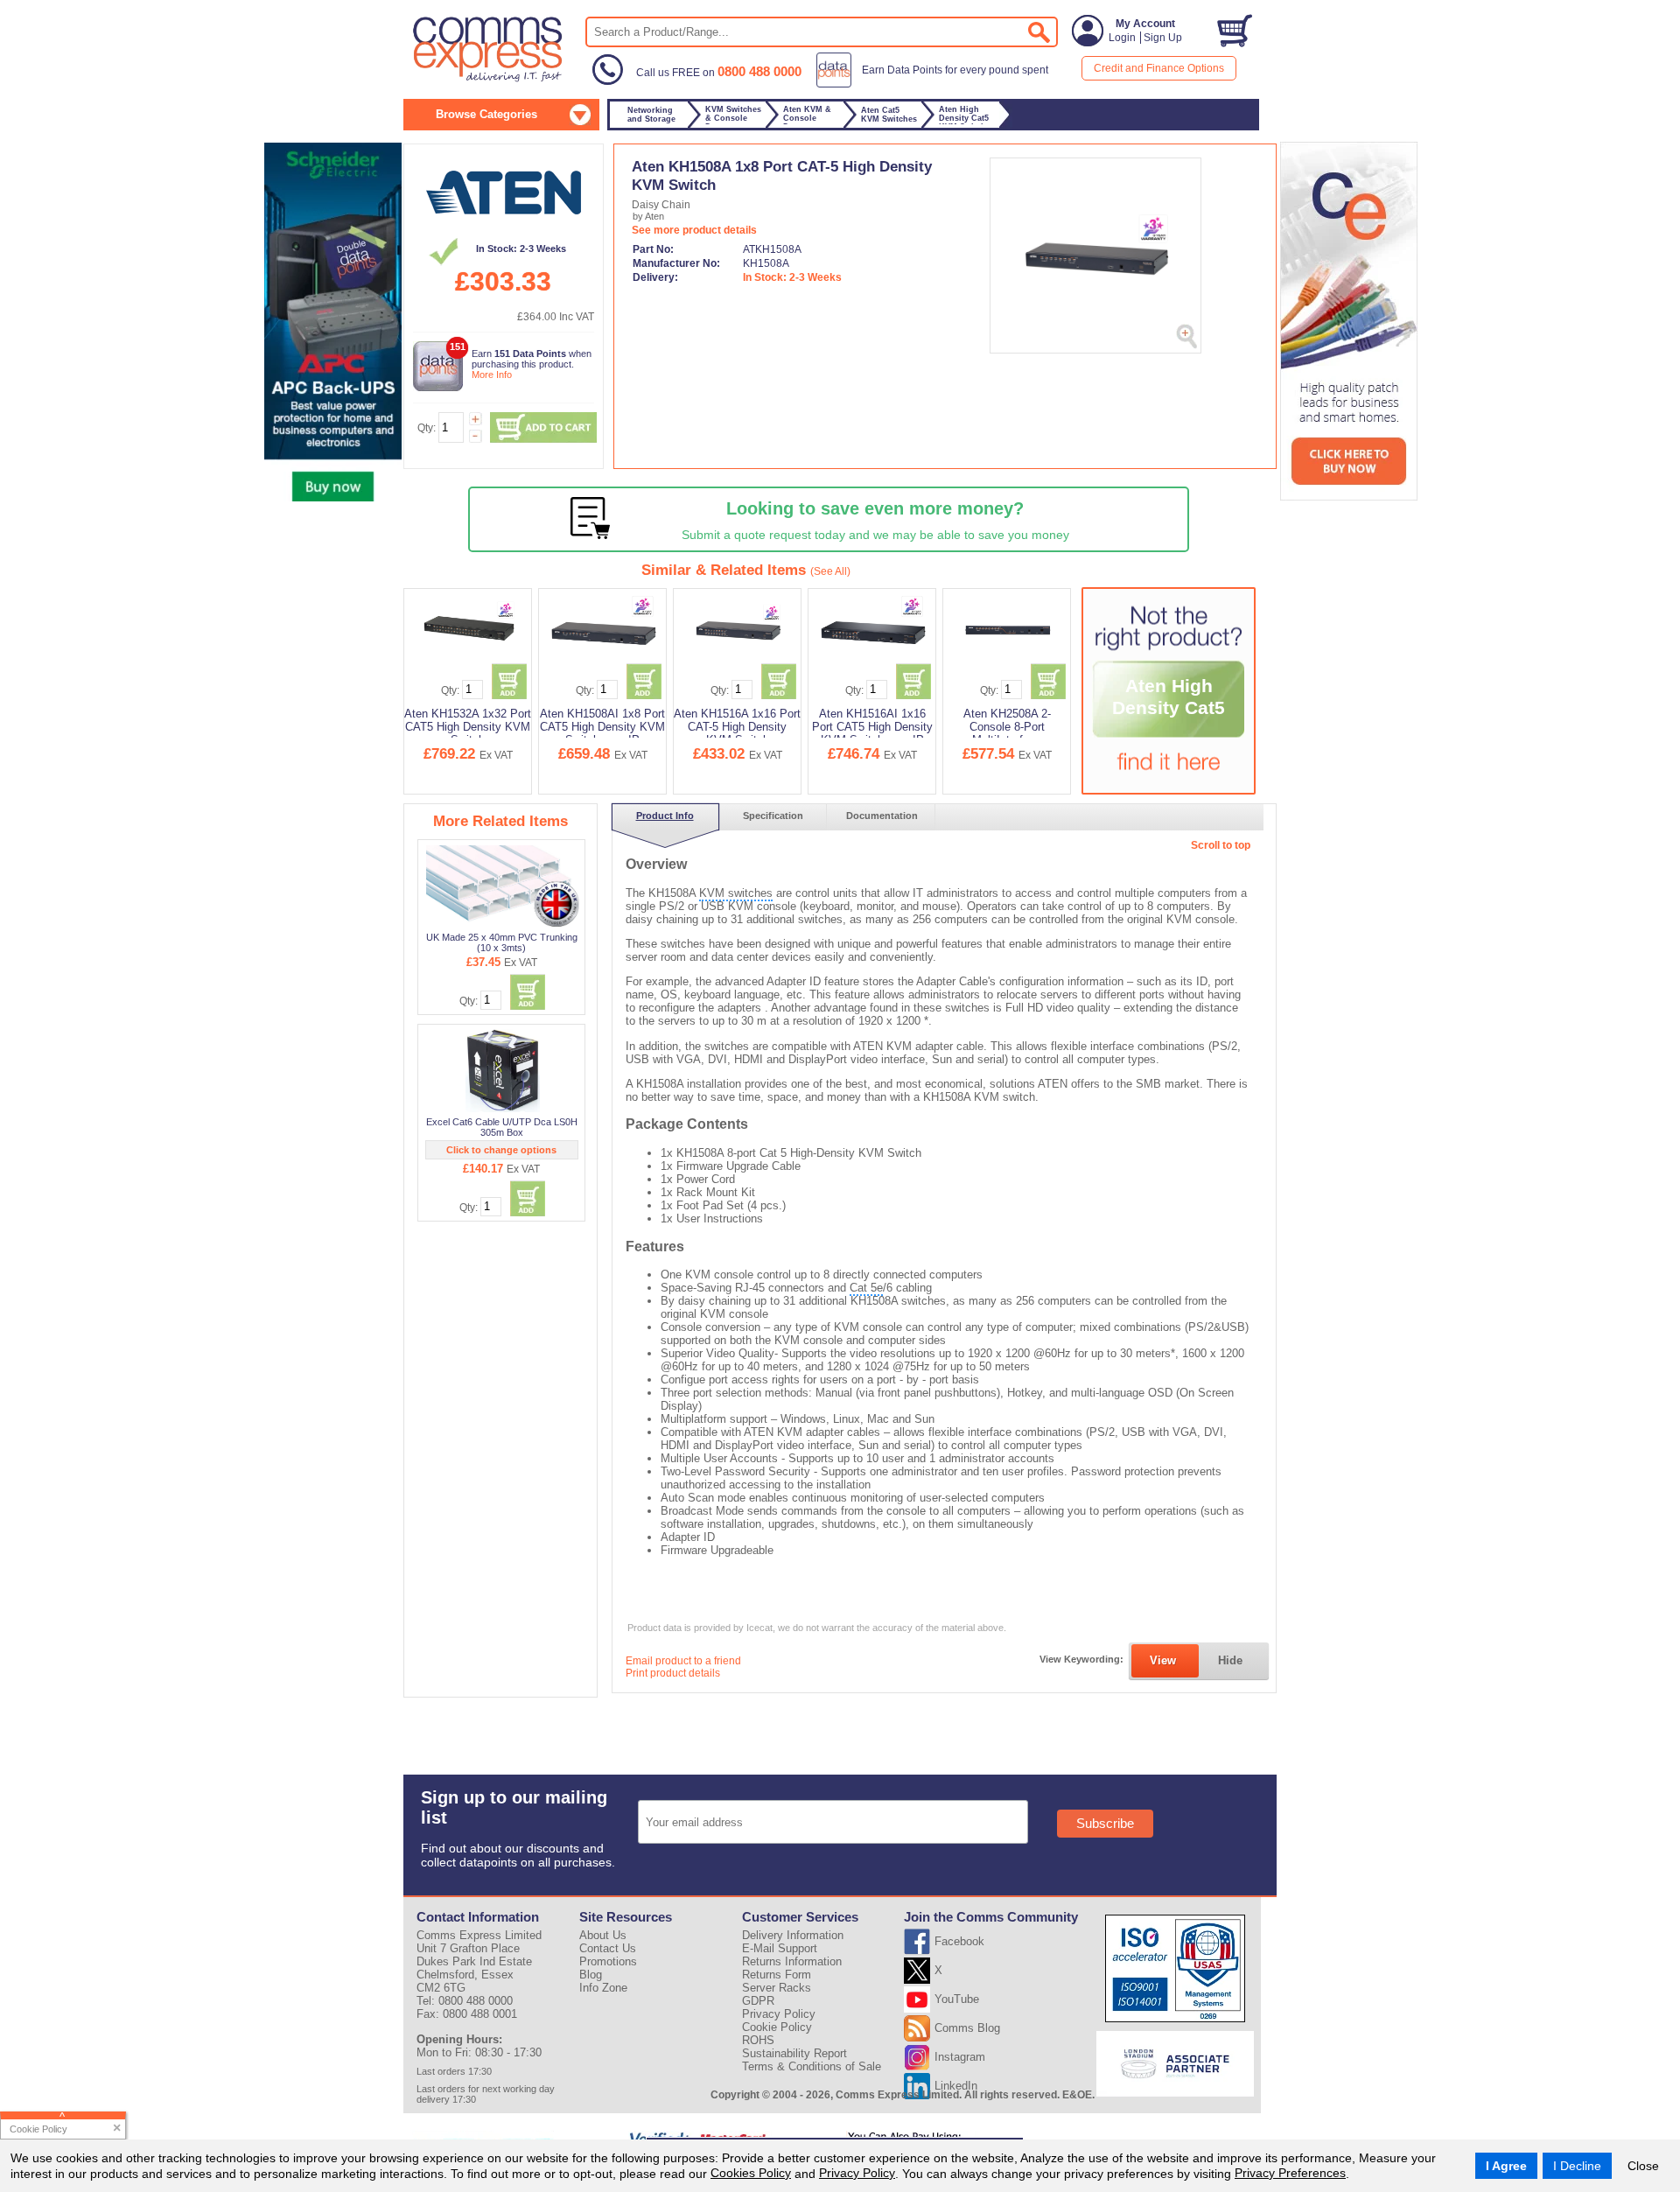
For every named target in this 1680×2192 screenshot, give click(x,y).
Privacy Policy (857, 2173)
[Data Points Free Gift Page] (936, 84)
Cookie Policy (777, 2027)
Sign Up (1163, 38)
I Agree (1506, 2166)
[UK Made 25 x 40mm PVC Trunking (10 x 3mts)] (503, 886)
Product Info (665, 816)
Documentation (882, 816)
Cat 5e (866, 1288)
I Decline (1577, 2166)
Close (1643, 2166)
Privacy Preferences (1290, 2173)
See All (830, 571)
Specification (773, 816)
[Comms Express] (489, 80)
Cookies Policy (751, 2173)
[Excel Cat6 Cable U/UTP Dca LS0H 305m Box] (502, 1070)
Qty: (427, 428)
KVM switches (736, 893)
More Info (492, 375)
